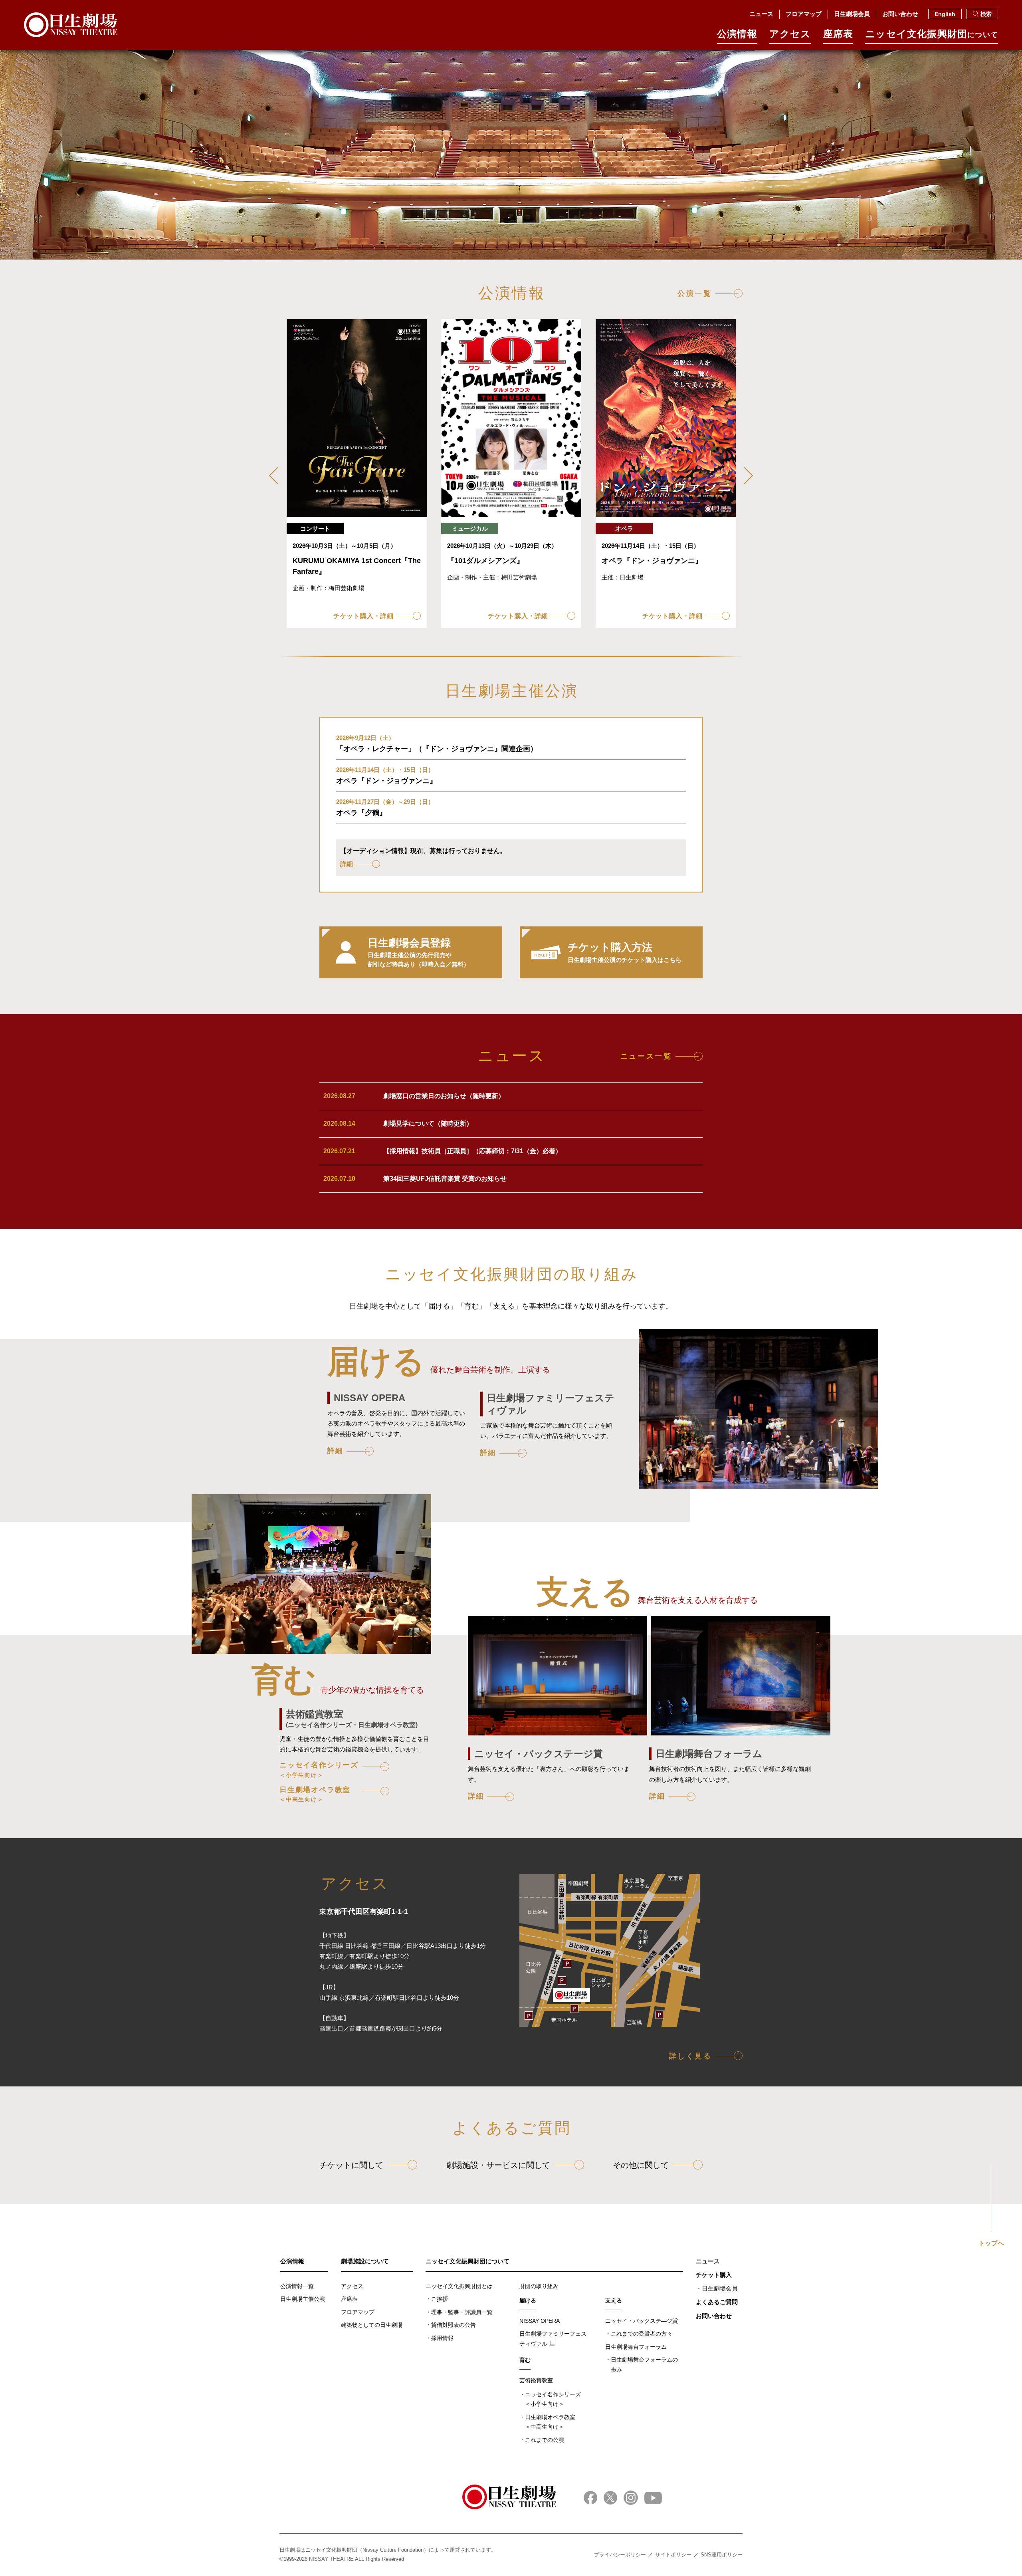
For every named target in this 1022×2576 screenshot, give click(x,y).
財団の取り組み (539, 2286)
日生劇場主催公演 (303, 2299)
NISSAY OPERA (540, 2321)
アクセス (790, 34)
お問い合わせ (900, 14)
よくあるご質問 (717, 2302)
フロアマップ (804, 14)
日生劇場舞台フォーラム (636, 2347)
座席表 (838, 34)
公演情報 (737, 34)
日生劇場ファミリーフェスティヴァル (553, 2339)
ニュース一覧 (646, 1056)
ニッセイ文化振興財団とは (459, 2286)
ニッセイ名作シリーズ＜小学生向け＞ (553, 2399)
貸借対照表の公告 (454, 2325)
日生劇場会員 (852, 14)
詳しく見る (691, 2056)
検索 (986, 14)
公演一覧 (695, 293)
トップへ (991, 2243)
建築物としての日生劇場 (372, 2325)
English (945, 14)
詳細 (335, 1451)
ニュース (761, 14)
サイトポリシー (673, 2555)
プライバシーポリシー (620, 2555)
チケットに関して (351, 2165)
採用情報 (442, 2338)
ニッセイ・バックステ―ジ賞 (642, 2321)
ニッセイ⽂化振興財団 (932, 34)
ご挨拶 (440, 2299)
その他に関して (641, 2165)
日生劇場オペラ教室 (315, 1794)
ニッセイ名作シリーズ (319, 1769)
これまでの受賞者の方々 (642, 2334)
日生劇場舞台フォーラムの (644, 2365)
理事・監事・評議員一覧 (462, 2312)
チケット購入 (714, 2275)
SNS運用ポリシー (722, 2555)
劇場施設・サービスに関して (498, 2165)
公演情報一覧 (297, 2286)
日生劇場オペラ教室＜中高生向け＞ (550, 2422)
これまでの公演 (545, 2440)
